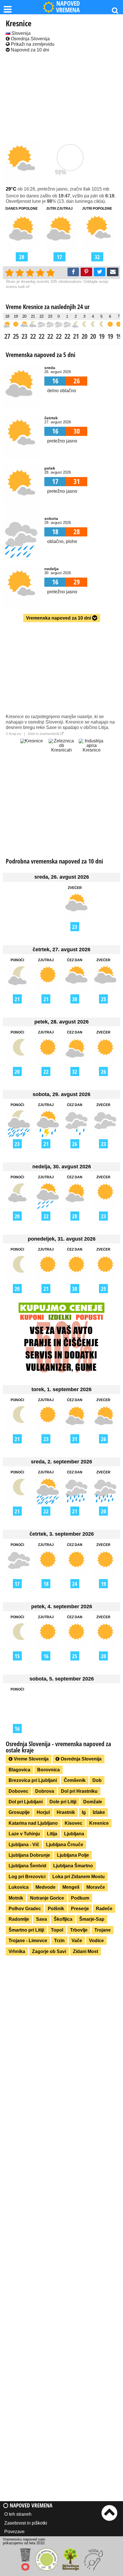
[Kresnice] (31, 752)
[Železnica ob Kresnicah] (61, 752)
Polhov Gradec (25, 1909)
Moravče (96, 1887)
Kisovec (74, 1823)
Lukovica (19, 1887)
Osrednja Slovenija (30, 39)
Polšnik (56, 1909)
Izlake (99, 1812)
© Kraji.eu (13, 734)
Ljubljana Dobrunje (29, 1855)
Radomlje (19, 1919)
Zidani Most (86, 1951)
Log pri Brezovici (27, 1877)
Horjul (43, 1812)
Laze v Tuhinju (24, 1834)
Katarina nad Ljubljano (33, 1823)
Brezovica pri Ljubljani (33, 1780)
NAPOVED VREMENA (68, 7)
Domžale (93, 1802)
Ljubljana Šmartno (73, 1866)
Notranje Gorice (47, 1898)
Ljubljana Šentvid (27, 1866)
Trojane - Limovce (28, 1941)
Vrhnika (17, 1951)
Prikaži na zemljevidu (32, 44)
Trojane (103, 1930)
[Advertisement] (61, 97)
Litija (52, 1834)
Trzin (59, 1941)
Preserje (80, 1909)
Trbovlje (79, 1930)
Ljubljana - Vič (24, 1845)
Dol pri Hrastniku (79, 1791)
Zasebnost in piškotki (26, 2523)
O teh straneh (18, 2514)
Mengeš (71, 1887)
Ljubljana (74, 1834)
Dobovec (18, 1791)
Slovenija (20, 33)
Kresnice (99, 1823)
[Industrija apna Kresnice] (92, 752)
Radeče (104, 1909)
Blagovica (19, 1770)
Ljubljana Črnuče (65, 1845)
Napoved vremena (30, 2505)
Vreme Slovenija (31, 1759)
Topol (57, 1930)
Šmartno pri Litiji (26, 1930)
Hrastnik (66, 1812)
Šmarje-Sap (92, 1919)
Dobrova (45, 1791)
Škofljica (63, 1919)
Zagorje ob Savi (49, 1951)
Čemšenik (75, 1780)
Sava (41, 1919)
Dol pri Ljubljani (26, 1802)
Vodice (96, 1941)
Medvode (45, 1887)
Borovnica (48, 1770)
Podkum (80, 1898)
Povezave (14, 2532)
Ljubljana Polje (73, 1855)
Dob (97, 1780)
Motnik (16, 1898)
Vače (77, 1941)
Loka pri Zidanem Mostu (79, 1877)
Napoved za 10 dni (29, 50)
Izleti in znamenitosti (44, 734)
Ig (84, 1812)
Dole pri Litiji (63, 1802)
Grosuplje (19, 1812)
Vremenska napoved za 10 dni (59, 618)
